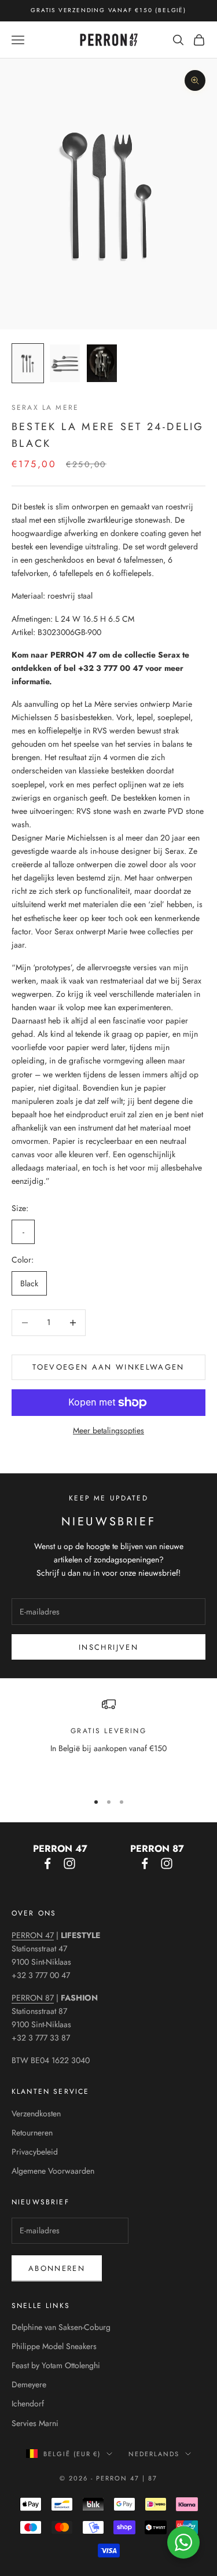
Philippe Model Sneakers (54, 2346)
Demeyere (29, 2384)
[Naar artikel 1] (28, 363)
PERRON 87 (33, 1998)
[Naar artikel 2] (65, 363)
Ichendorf (28, 2403)
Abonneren (57, 2268)
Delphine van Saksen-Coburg (61, 2327)
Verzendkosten (36, 2113)
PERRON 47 (33, 1935)
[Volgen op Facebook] (47, 1863)
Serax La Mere (45, 408)
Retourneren (32, 2133)
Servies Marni (35, 2423)
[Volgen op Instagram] (69, 1863)
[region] (108, 1740)
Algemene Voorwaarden (53, 2171)
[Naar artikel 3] (102, 363)
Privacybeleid (35, 2152)
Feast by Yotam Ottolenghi (56, 2365)
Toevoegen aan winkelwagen (108, 1367)
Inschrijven (108, 1647)
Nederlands (154, 2454)
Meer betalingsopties (108, 1430)
